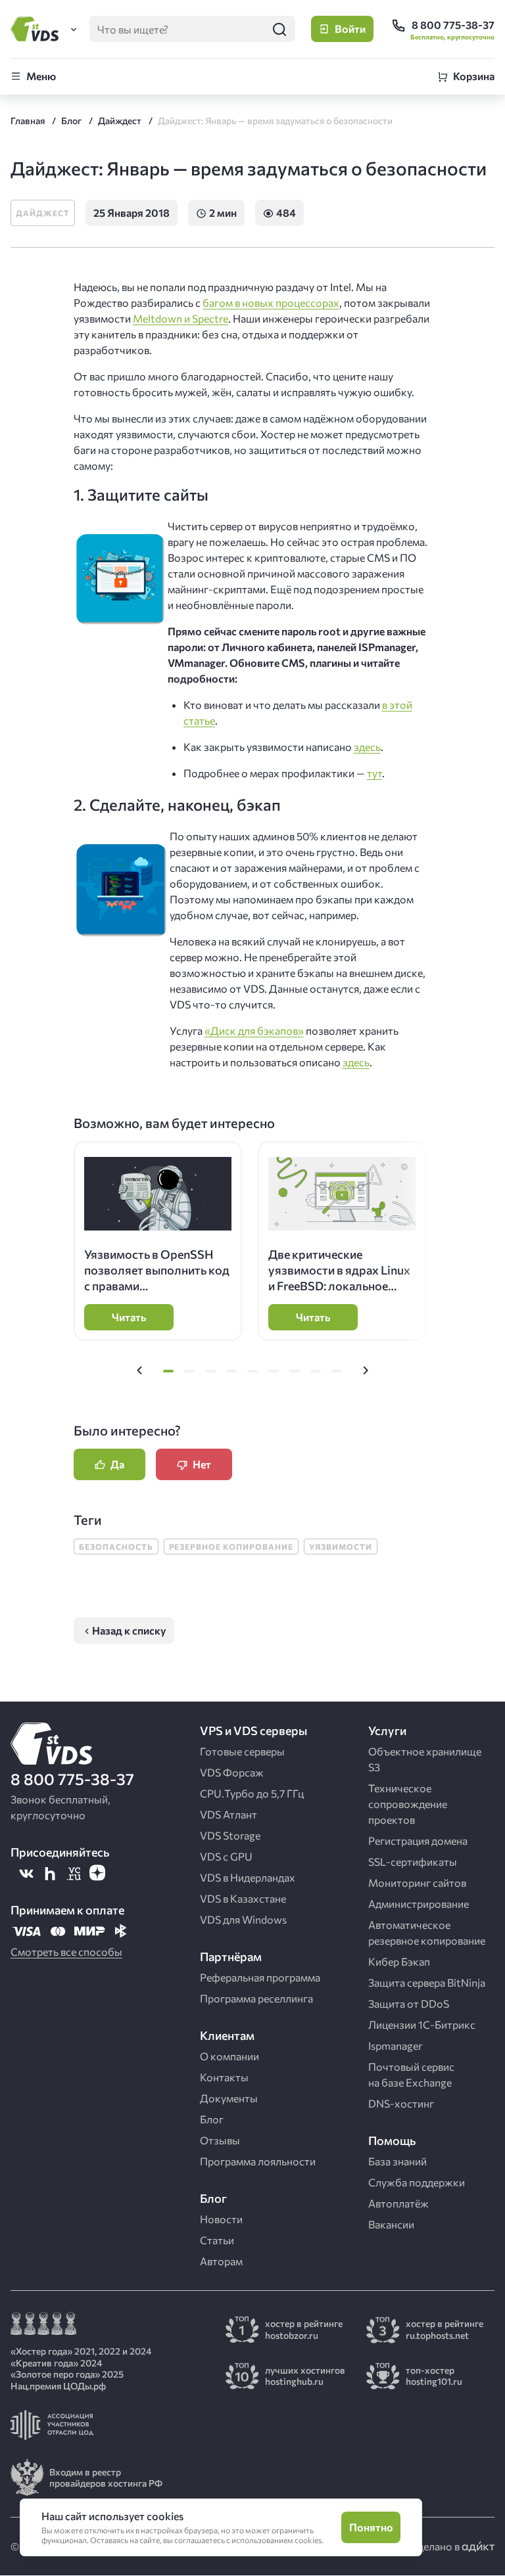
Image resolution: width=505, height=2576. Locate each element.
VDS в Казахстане (243, 1898)
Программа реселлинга (256, 1998)
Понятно (371, 2527)
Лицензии (422, 2024)
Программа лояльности (258, 2161)
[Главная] (37, 29)
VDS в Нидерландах (248, 1877)
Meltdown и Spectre (180, 318)
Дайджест (43, 213)
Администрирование (419, 1904)
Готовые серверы (242, 1751)
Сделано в (436, 2546)
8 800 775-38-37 (72, 1779)
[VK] (26, 1873)
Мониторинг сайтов (417, 1883)
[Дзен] (97, 1873)
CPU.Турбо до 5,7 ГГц (252, 1793)
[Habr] (50, 1873)
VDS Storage (230, 1835)
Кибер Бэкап (399, 1961)
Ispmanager (395, 2045)
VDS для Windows (243, 1919)
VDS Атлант (228, 1814)
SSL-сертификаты (413, 1862)
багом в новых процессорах (271, 303)
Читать (129, 1317)
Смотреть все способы (66, 1952)
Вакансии (391, 2224)
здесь (367, 747)
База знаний (397, 2161)
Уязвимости (341, 1547)
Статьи (217, 2240)
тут (374, 773)
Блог (212, 2119)
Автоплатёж (398, 2203)
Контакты (224, 2077)
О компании (229, 2056)
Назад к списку (129, 1630)
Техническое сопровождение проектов (408, 1804)
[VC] (74, 1873)
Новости (221, 2219)
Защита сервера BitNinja (427, 1982)
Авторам (221, 2261)
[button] (139, 1371)
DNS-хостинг (401, 2103)
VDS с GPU (226, 1856)
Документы (229, 2098)
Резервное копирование (231, 1547)
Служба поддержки (417, 2182)
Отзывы (220, 2140)
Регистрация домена (418, 1841)
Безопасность (116, 1547)
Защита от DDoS (409, 2003)
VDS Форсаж (232, 1772)
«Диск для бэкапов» (254, 1030)
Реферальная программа (260, 1977)
